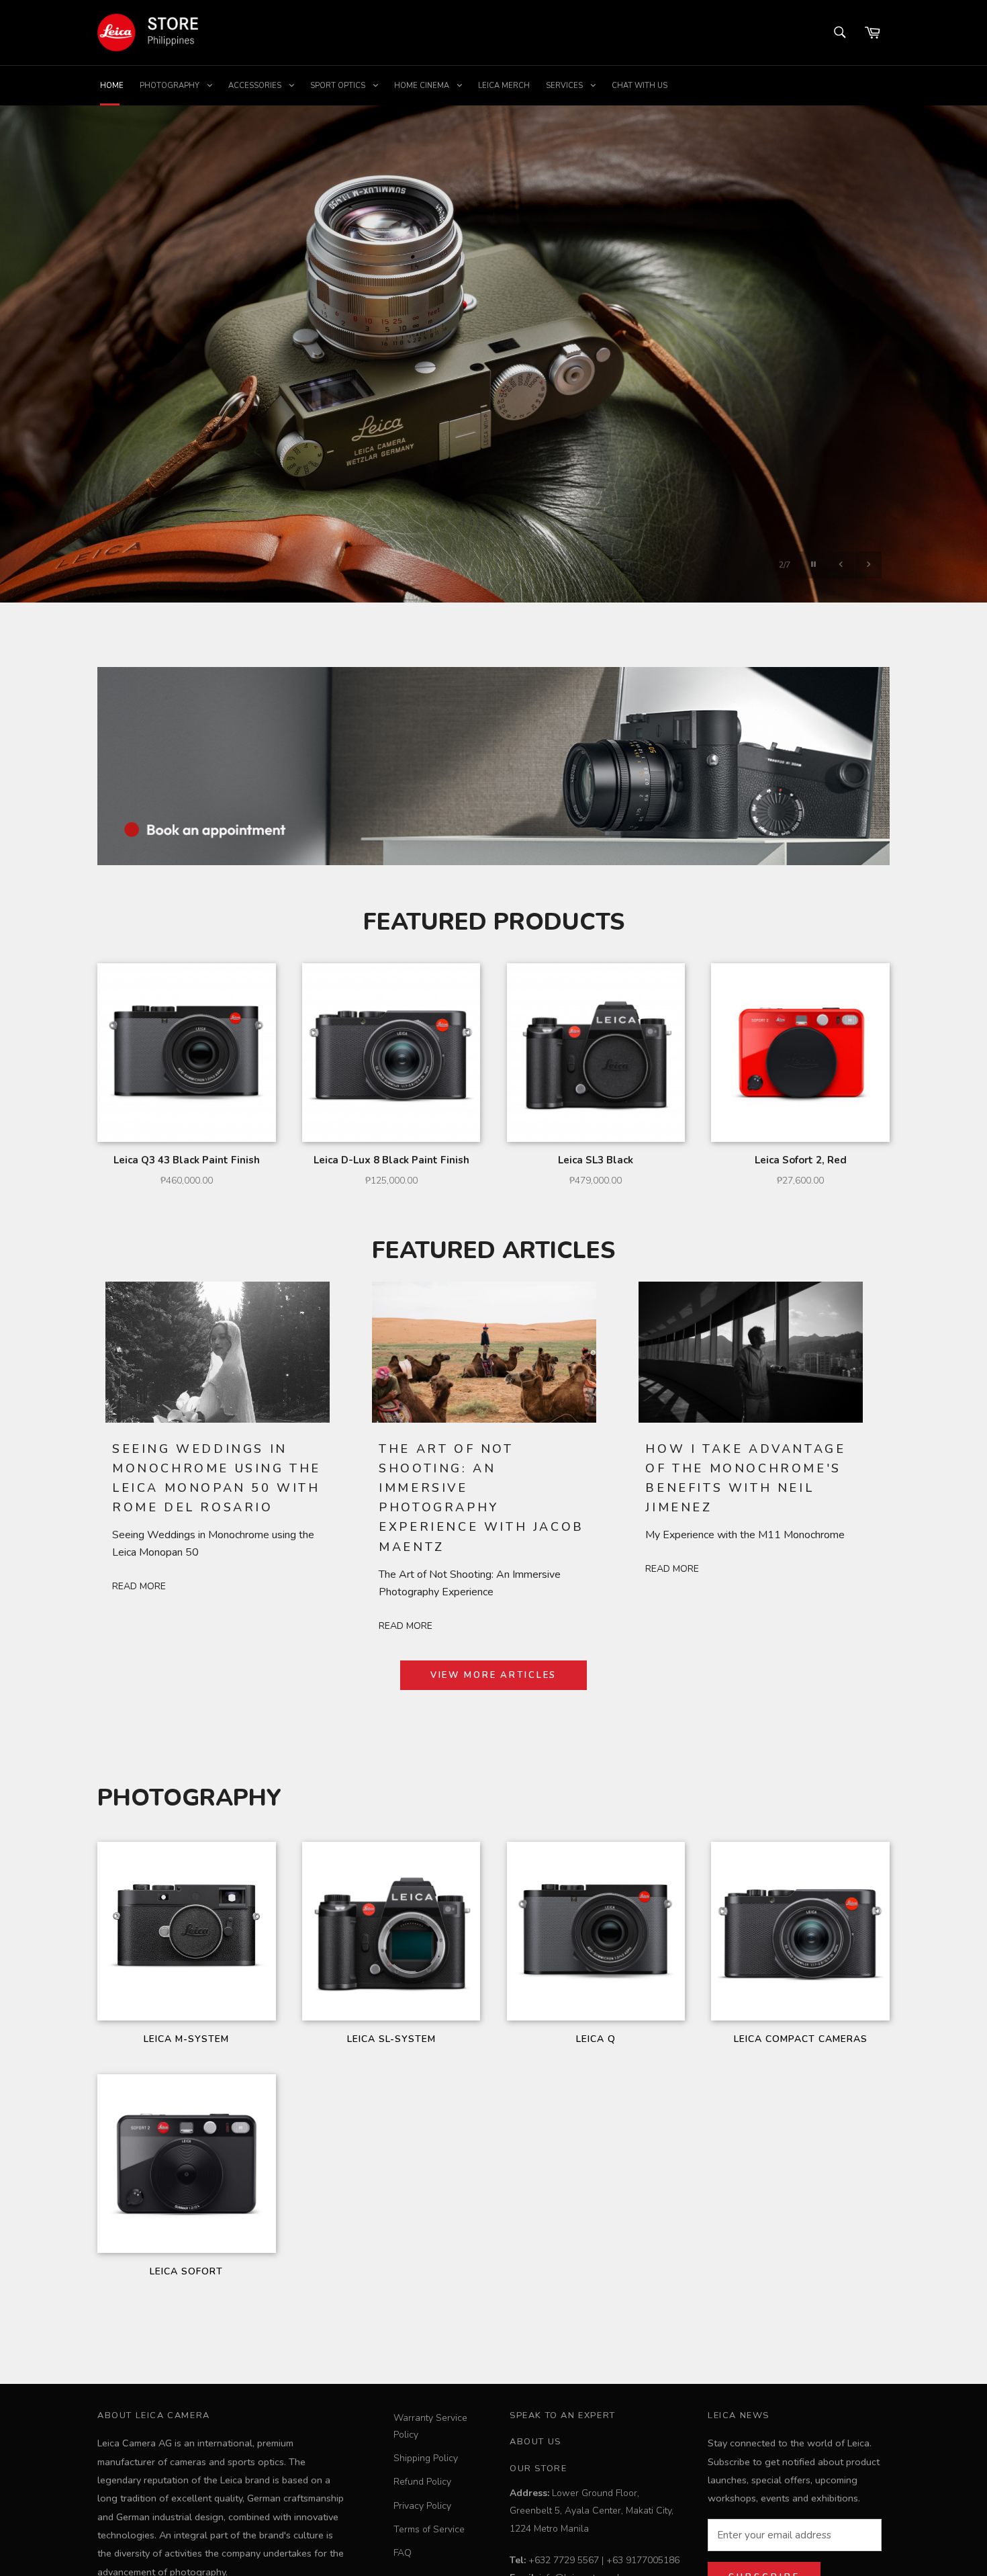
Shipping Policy (426, 2458)
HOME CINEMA (423, 86)
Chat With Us (640, 86)
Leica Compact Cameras (801, 2039)
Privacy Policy (422, 2506)
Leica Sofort (186, 2271)
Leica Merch (504, 86)
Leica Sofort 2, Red (801, 1160)
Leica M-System (186, 2039)
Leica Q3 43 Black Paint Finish (187, 1160)
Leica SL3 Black (596, 1160)
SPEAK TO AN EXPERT (563, 2415)
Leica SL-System (391, 2039)
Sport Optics (339, 86)
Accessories (256, 86)
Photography (171, 86)
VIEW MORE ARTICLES (494, 1675)
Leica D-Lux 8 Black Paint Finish (391, 1160)
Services (565, 86)
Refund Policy (422, 2482)
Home (112, 86)
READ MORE (139, 1586)
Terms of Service (429, 2529)
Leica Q (596, 2039)
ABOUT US (535, 2442)
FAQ (403, 2553)
